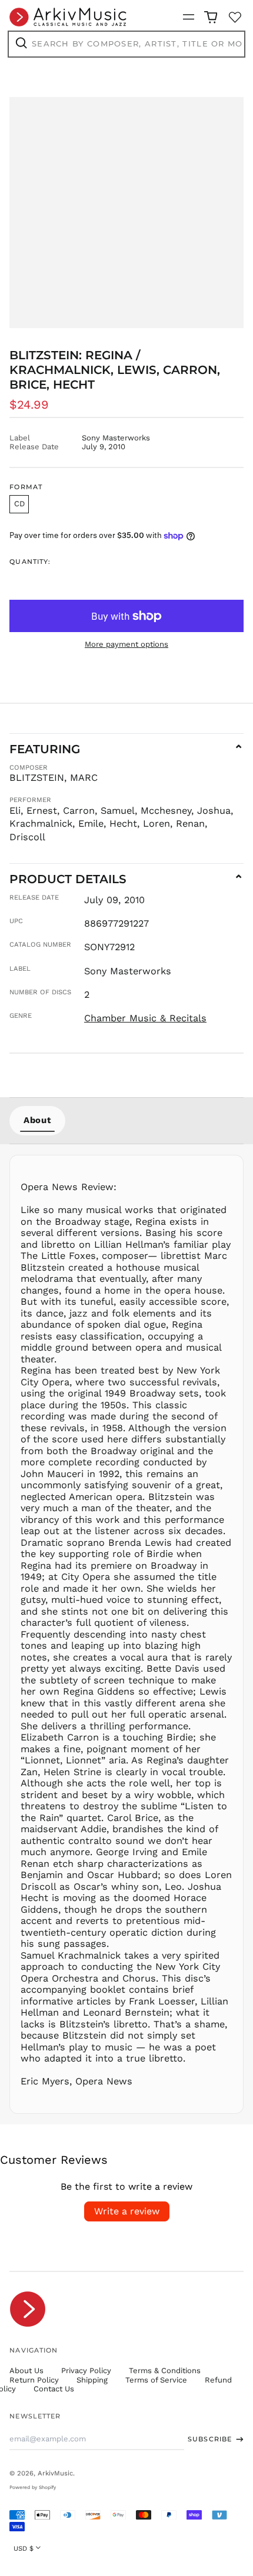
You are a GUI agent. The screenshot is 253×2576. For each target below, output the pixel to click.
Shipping (92, 2380)
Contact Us (54, 2389)
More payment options (126, 644)
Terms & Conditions (165, 2370)
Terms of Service (156, 2380)
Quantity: (30, 562)
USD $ (24, 2548)
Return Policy (34, 2380)
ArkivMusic (55, 2473)
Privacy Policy (86, 2370)
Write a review (127, 2211)
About (37, 1120)
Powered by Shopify (33, 2487)
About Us (26, 2370)
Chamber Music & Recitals (145, 1018)
